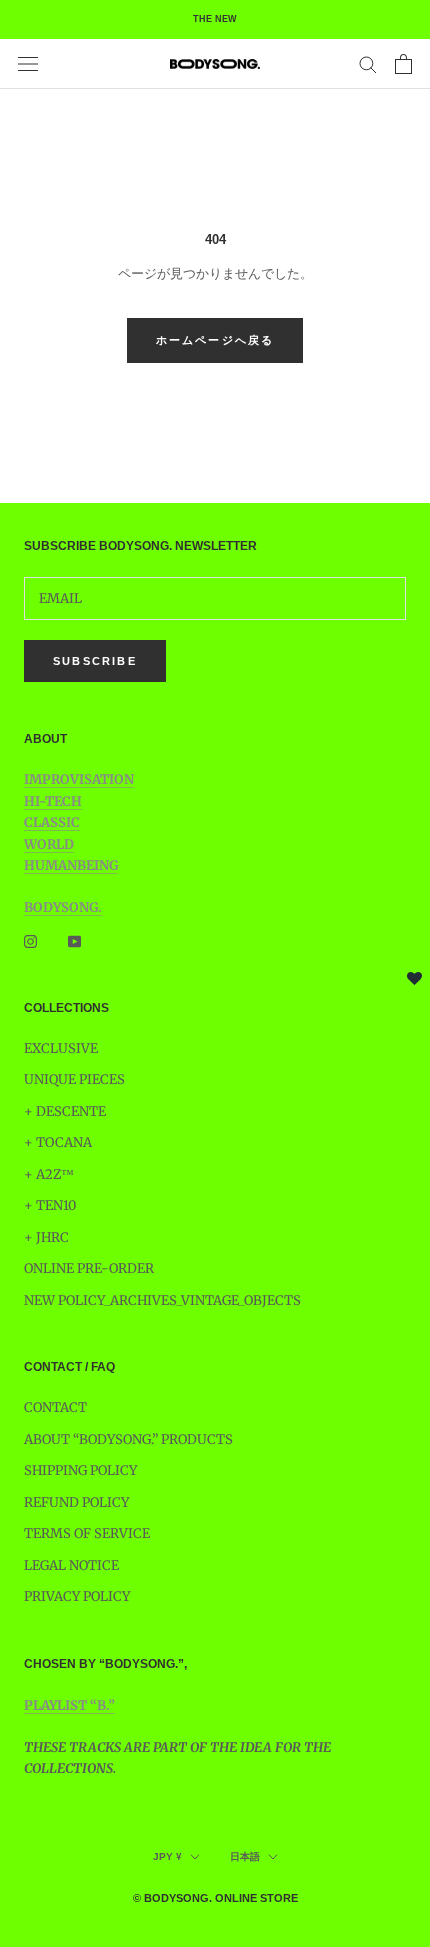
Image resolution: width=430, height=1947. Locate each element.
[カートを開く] (403, 64)
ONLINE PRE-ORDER (89, 1268)
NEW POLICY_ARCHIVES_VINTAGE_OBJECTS (162, 1300)
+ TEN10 (50, 1205)
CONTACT (55, 1407)
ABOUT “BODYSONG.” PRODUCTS (128, 1439)
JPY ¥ (167, 1856)
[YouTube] (74, 940)
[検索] (368, 63)
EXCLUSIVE (61, 1048)
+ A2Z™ (49, 1174)
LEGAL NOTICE (71, 1565)
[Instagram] (30, 940)
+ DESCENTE (65, 1111)
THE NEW (215, 19)
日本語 (245, 1856)
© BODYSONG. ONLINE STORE (215, 1898)
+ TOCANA (58, 1142)
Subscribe (95, 661)
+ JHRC (46, 1237)
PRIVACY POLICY (77, 1596)
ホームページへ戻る (215, 340)
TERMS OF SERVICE (87, 1533)
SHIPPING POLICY (80, 1470)
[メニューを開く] (28, 64)
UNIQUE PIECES (74, 1079)
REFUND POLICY (76, 1502)
